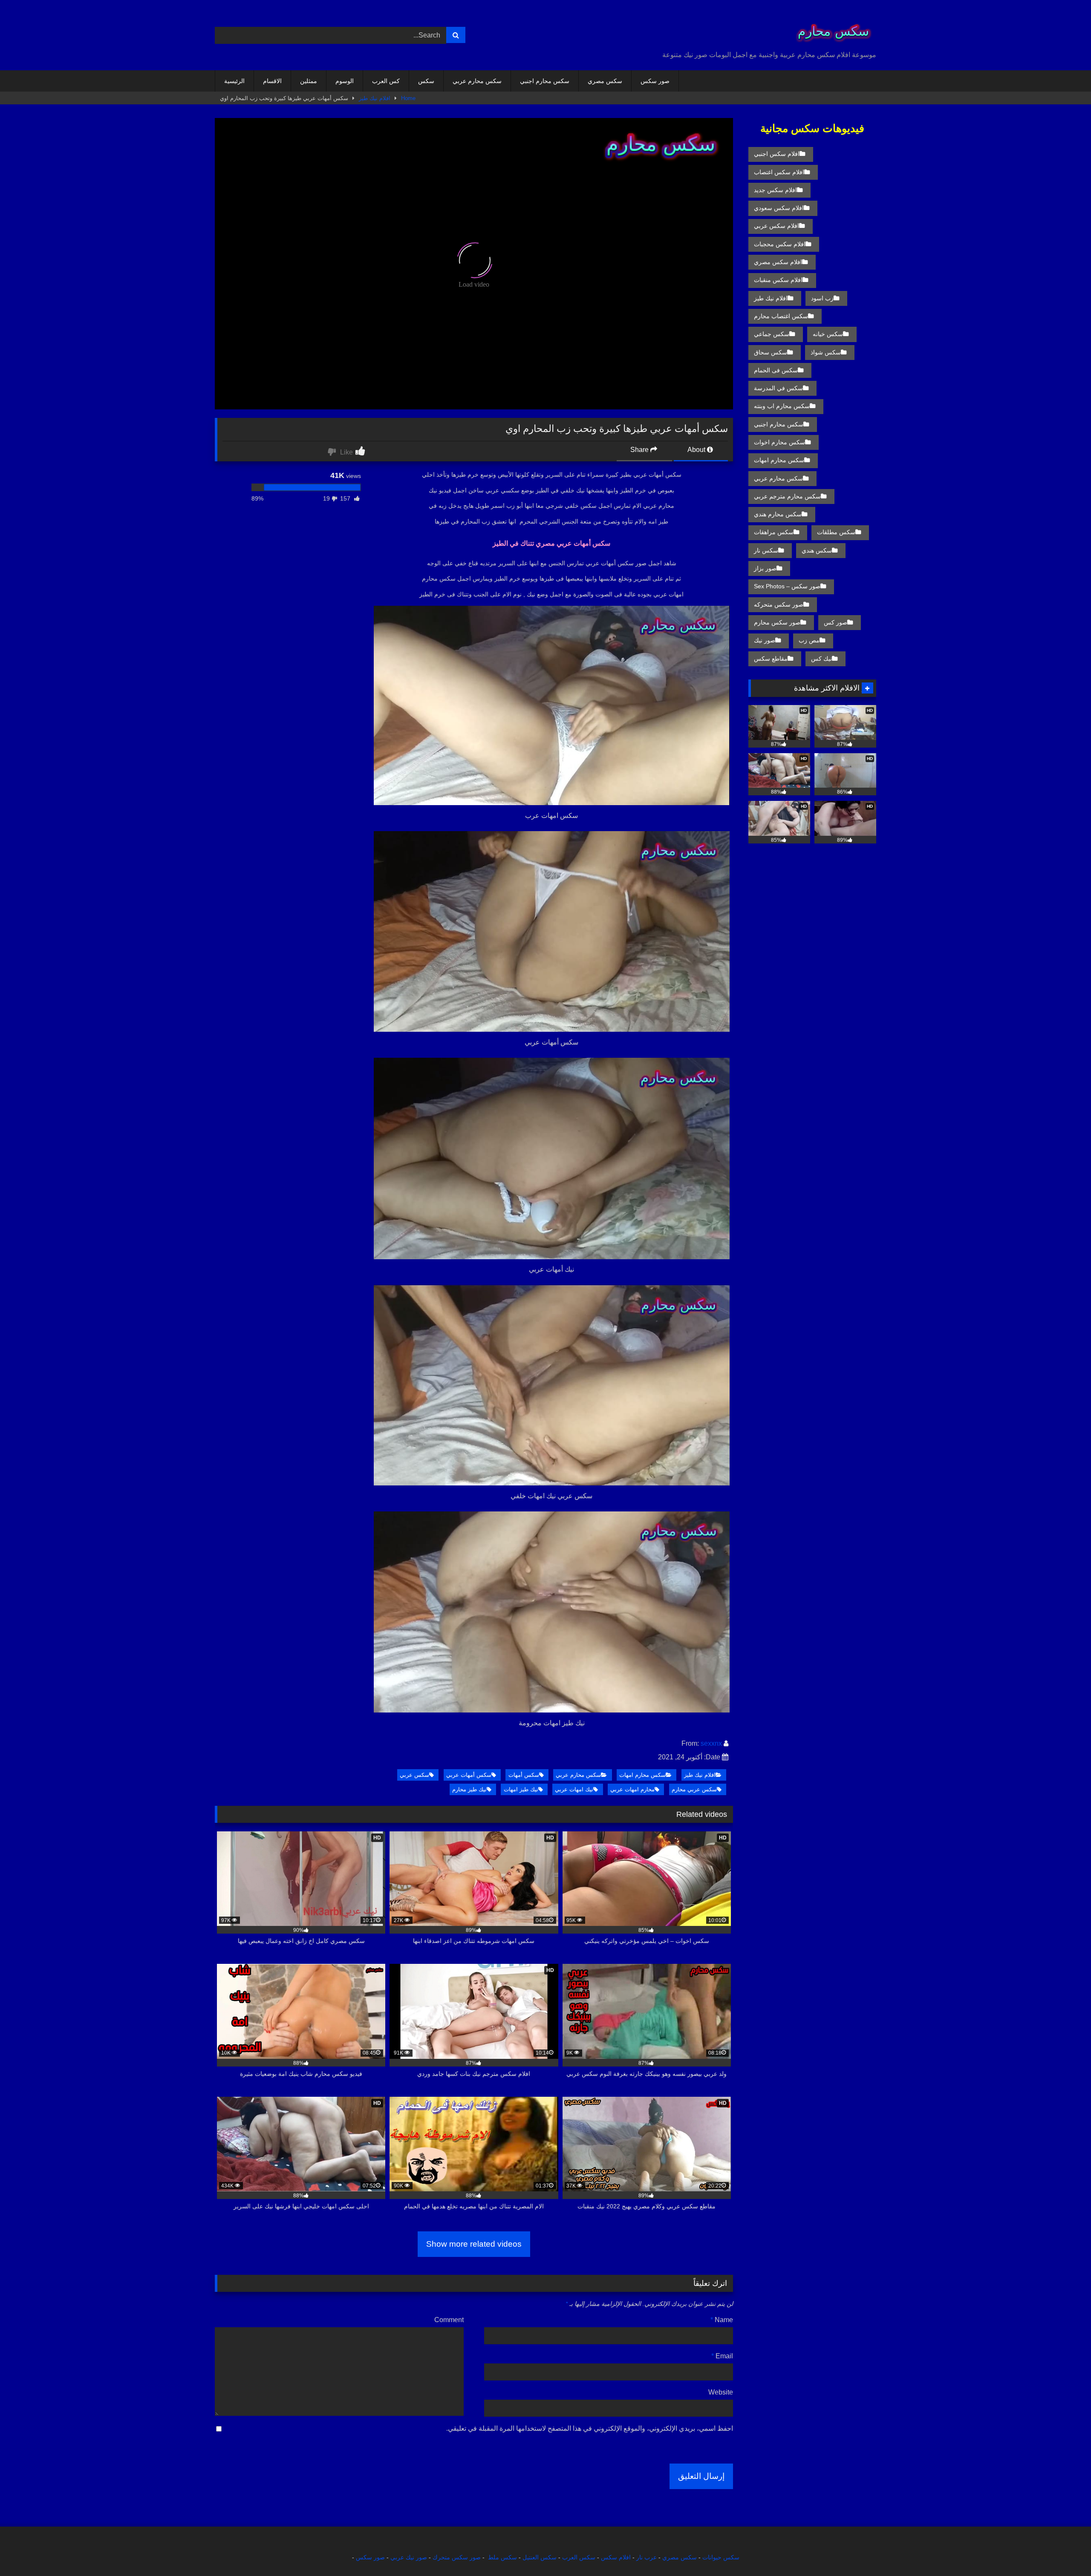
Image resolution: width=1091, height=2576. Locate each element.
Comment (449, 2320)
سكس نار (766, 550)
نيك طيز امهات (521, 1789)
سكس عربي (414, 1775)
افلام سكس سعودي (779, 208)
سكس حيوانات (721, 2557)
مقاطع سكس (771, 659)
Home (408, 98)
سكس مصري (605, 81)
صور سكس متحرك (457, 2557)
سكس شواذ (826, 352)
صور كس (836, 622)
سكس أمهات (524, 1775)
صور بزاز (765, 568)
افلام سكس (616, 2557)
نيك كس (821, 659)
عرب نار (647, 2557)
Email (722, 2356)
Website (721, 2392)
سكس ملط (502, 2557)
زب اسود (822, 298)
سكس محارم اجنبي (545, 81)
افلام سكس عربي (776, 226)
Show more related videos (474, 2244)
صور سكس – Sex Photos (787, 586)
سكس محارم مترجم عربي (787, 496)
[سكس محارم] (831, 28)
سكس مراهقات (774, 532)
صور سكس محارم (777, 622)
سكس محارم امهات (642, 1775)
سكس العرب (579, 2557)
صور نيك (765, 640)
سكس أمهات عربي (469, 1775)
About (697, 450)
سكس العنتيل (540, 2557)
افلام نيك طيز (375, 98)
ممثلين (309, 81)
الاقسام (272, 81)
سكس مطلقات (836, 532)
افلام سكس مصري (778, 262)
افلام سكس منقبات (778, 280)
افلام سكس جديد (775, 190)
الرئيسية (234, 81)
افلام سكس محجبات (780, 244)
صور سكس (655, 81)
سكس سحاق (771, 352)
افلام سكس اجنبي (777, 154)
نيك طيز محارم (469, 1789)
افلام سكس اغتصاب (779, 172)
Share (640, 450)
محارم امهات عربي (632, 1789)
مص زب (809, 640)
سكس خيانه (828, 334)
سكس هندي (817, 550)
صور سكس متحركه (779, 604)
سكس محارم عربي (477, 81)
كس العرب (386, 81)
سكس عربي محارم (694, 1789)
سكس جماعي (772, 334)
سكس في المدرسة (778, 388)
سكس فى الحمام (776, 370)
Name (722, 2320)
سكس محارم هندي (778, 514)
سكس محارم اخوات (779, 442)
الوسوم (345, 81)
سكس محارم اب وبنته (782, 406)
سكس (426, 81)
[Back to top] (1065, 2551)
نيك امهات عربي (574, 1789)
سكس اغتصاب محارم (781, 316)
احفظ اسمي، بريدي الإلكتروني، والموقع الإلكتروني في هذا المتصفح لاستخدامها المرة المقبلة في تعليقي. (590, 2428)
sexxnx (711, 1743)
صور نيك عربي (409, 2557)
